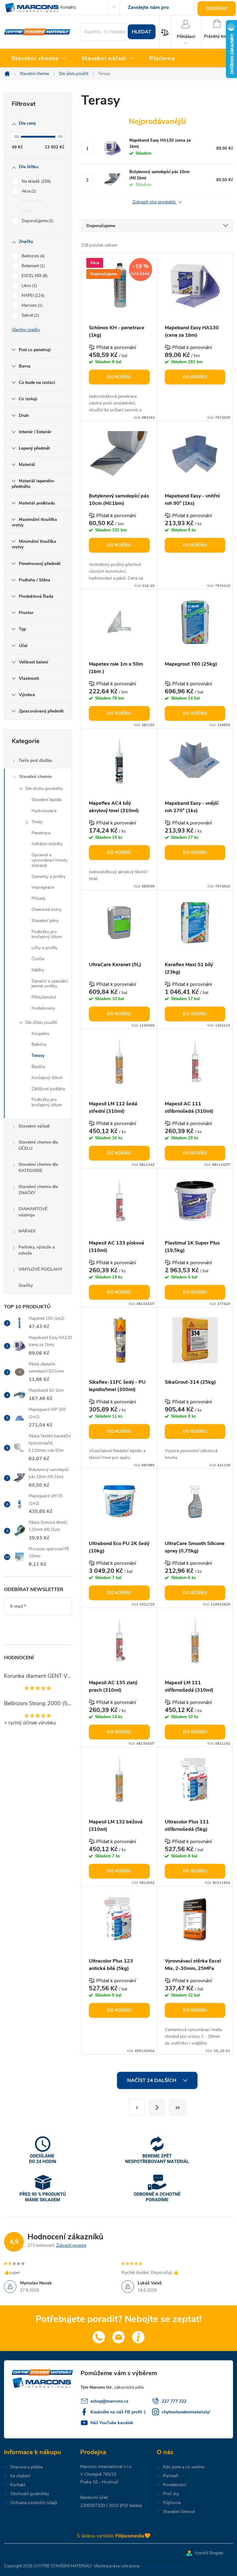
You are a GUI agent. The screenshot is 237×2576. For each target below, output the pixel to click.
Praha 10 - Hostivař (99, 2482)
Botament (33, 266)
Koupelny (40, 1034)
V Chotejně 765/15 (98, 2474)
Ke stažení (20, 2476)
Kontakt (18, 2485)
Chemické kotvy (47, 910)
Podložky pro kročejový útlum (47, 934)
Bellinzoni (33, 256)
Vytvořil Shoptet (209, 2553)
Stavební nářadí (34, 1126)
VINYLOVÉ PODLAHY (40, 1269)
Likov (29, 286)
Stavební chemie (35, 777)
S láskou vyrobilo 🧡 (114, 2536)
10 (177, 2108)
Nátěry (38, 970)
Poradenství (174, 2485)
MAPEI (32, 296)
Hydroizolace (44, 811)
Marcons (31, 305)
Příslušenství (44, 997)
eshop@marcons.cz (109, 2401)
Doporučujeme (37, 221)
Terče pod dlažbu (35, 760)
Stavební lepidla (46, 800)
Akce (28, 191)
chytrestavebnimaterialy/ (186, 2412)
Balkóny (39, 1044)
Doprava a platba (26, 2467)
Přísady (39, 898)
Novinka (31, 201)
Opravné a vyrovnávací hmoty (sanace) (50, 860)
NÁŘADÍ (27, 1231)
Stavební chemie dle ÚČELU (38, 1145)
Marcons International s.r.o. (106, 2467)
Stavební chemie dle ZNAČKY (38, 1190)
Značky (26, 1285)
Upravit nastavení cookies (164, 2566)
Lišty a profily (44, 948)
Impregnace (43, 887)
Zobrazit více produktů (155, 202)
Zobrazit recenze (71, 2246)
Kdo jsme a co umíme (184, 2467)
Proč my (171, 2494)
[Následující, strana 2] (157, 2107)
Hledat (141, 32)
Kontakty (68, 7)
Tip (27, 211)
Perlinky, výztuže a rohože (37, 1250)
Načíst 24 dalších (152, 2080)
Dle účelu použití (41, 1022)
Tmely (37, 822)
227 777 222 (174, 2401)
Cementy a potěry (48, 877)
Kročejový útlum (47, 1078)
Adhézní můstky (47, 844)
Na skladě (36, 181)
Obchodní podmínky (30, 2494)
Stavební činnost (179, 2512)
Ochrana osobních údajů (34, 2503)
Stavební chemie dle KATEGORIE (38, 1168)
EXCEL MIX (34, 276)
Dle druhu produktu (44, 789)
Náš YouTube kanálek (112, 2423)
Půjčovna (172, 2503)
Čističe (38, 959)
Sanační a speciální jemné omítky (50, 984)
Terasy (38, 1055)
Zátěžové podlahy (48, 1089)
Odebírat (217, 8)
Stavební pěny (45, 921)
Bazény (38, 1067)
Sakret (30, 315)
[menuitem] (39, 59)
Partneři (171, 2476)
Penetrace (41, 833)
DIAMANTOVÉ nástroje (33, 1212)
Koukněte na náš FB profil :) (118, 2412)
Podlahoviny (43, 1008)
